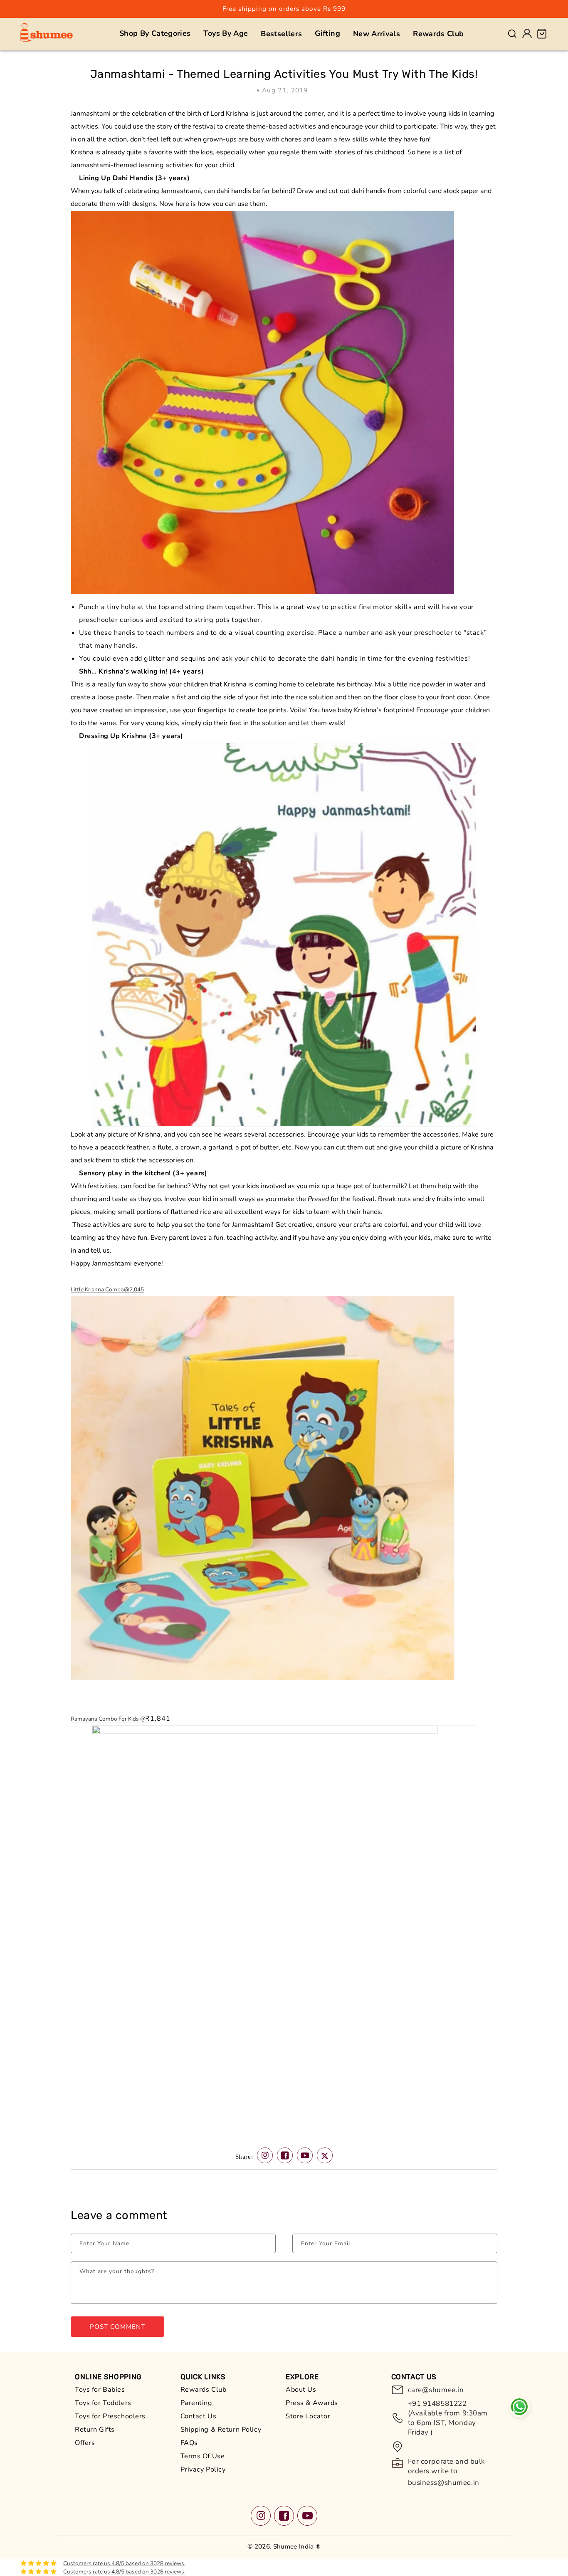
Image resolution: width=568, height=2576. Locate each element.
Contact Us (199, 2416)
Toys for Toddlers (103, 2403)
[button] (155, 33)
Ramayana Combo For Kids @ (108, 1719)
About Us (301, 2390)
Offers (85, 2443)
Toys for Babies (100, 2390)
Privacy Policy (203, 2469)
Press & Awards (312, 2403)
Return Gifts (95, 2430)
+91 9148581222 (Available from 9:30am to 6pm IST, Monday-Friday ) (448, 2418)
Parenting (196, 2403)
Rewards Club (204, 2390)
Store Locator (308, 2416)
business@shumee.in (444, 2483)
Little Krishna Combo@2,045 (107, 1289)
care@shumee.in (436, 2390)
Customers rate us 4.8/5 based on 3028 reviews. (124, 2563)
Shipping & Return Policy (221, 2430)
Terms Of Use (203, 2456)
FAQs (189, 2443)
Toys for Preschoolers (110, 2416)
